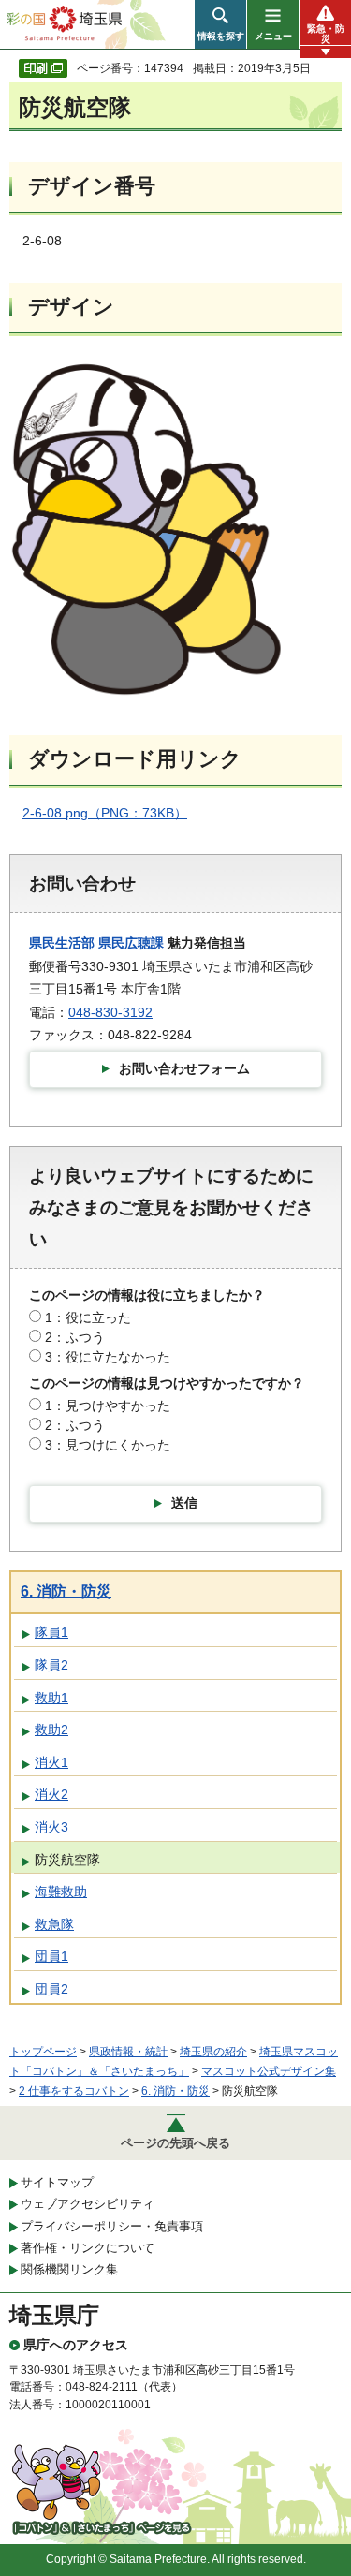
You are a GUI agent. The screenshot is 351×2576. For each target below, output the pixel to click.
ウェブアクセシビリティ (88, 2204)
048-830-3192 (110, 1012)
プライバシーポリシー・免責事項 (112, 2226)
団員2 (51, 1989)
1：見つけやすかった (108, 1406)
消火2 (51, 1794)
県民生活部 (62, 943)
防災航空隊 (67, 1860)
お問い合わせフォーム (184, 1068)
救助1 (51, 1698)
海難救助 (61, 1892)
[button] (220, 24)
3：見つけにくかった (108, 1445)
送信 (184, 1503)
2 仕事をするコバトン (74, 2091)
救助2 (51, 1730)
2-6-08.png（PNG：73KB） (105, 813)
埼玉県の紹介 (213, 2052)
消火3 (51, 1827)
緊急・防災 (326, 34)
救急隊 (54, 1924)
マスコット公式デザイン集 (269, 2071)
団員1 (51, 1956)
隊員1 (51, 1632)
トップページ (43, 2052)
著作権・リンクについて (88, 2248)
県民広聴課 (131, 943)
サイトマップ (57, 2182)
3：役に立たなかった (108, 1357)
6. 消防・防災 (66, 1591)
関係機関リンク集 (69, 2269)
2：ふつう (75, 1337)
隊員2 (51, 1665)
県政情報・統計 (128, 2052)
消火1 (51, 1762)
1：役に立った (88, 1317)
